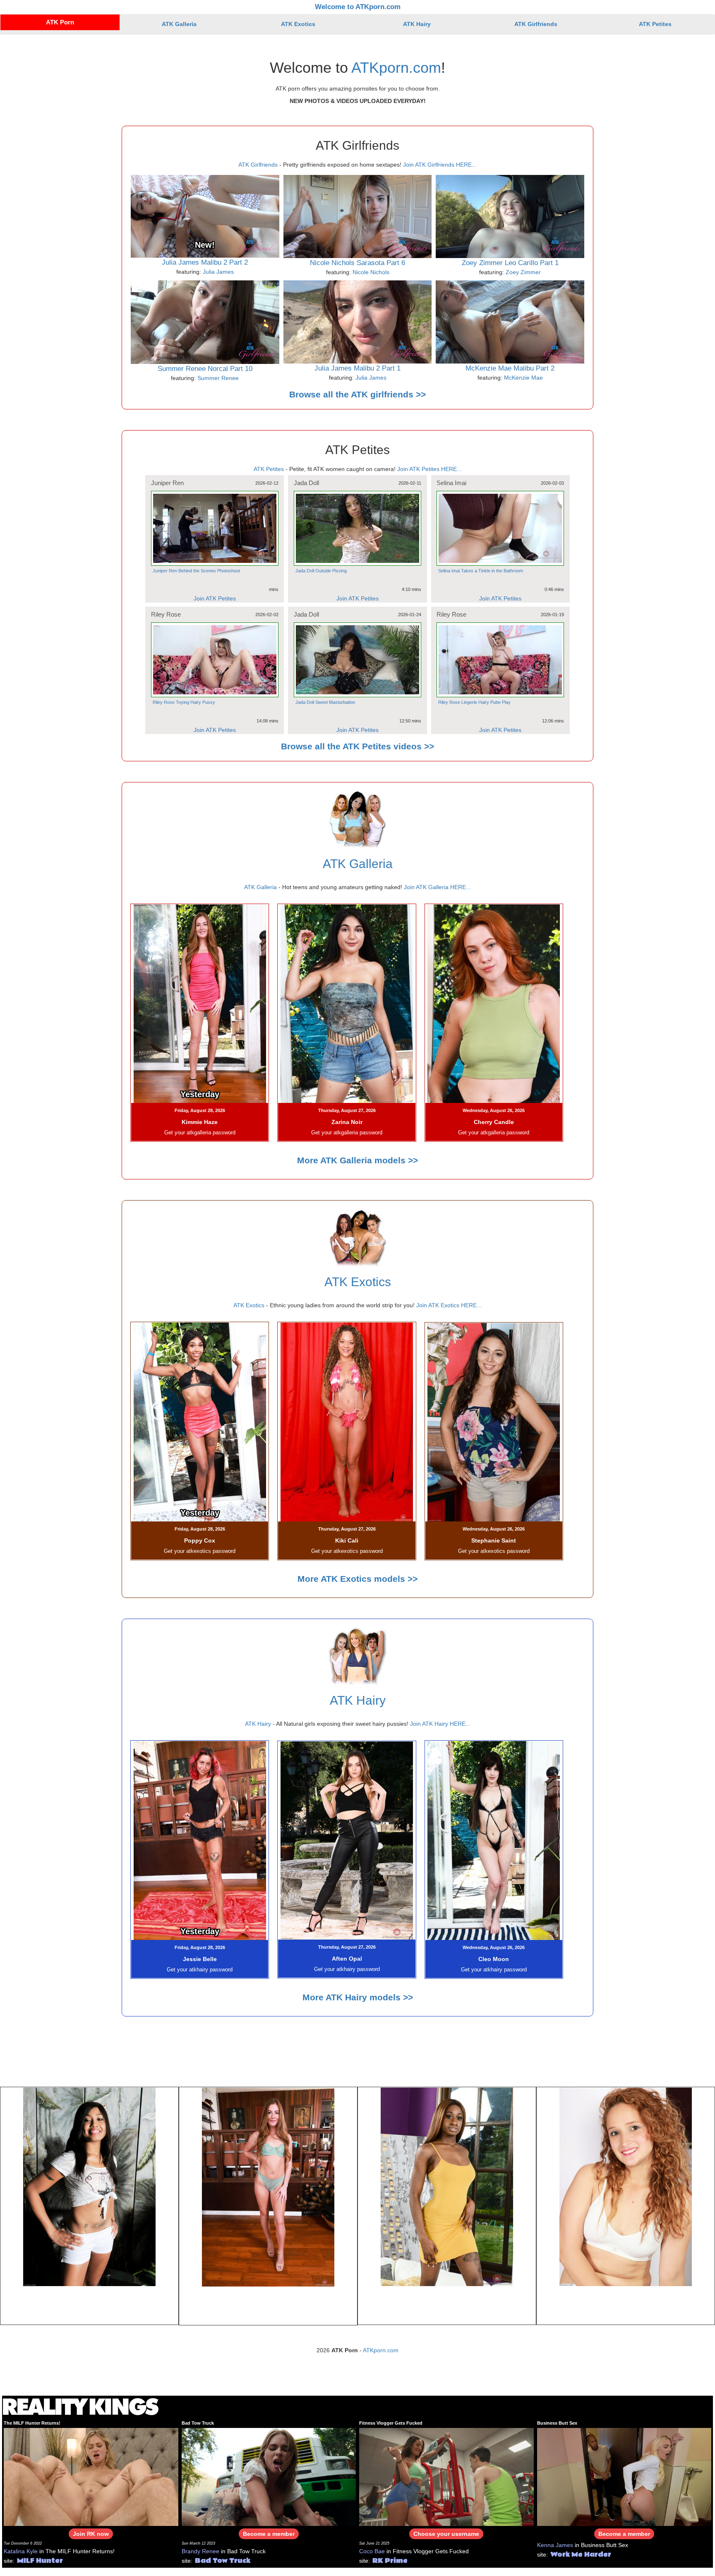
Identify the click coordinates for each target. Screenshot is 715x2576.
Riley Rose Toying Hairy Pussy (184, 702)
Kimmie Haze (200, 1122)
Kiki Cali (347, 1540)
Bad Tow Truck (198, 2423)
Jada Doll (306, 483)
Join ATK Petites (215, 598)
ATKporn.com (396, 68)
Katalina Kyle (21, 2551)
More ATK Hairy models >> (358, 1997)
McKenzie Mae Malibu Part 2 (510, 368)
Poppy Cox (200, 1540)
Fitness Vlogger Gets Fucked (391, 2423)
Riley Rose (166, 614)
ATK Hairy (417, 24)
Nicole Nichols (371, 272)
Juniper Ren (167, 483)
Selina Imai (451, 483)
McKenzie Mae (523, 378)
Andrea (626, 2305)
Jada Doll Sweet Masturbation (325, 702)
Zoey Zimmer (523, 272)
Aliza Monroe (90, 2305)
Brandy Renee (200, 2551)
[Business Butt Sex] (624, 2476)
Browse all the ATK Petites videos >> (357, 746)
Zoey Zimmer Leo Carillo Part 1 (510, 263)
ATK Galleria (179, 24)
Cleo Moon (494, 1959)
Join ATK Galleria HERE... (437, 887)
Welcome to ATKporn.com (358, 7)
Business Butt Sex (557, 2423)
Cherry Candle (494, 1122)
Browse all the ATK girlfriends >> (357, 394)
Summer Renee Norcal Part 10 (205, 369)
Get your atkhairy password (200, 1970)
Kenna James (555, 2545)
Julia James (218, 272)
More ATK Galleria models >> (357, 1160)
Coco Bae (372, 2551)
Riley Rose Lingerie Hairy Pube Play (474, 702)
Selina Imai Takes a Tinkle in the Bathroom (481, 571)
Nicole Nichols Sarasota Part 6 (357, 263)
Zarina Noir (347, 1122)
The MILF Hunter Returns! (32, 2423)
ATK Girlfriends (536, 24)
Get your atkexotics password (200, 1551)
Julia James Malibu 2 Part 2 (205, 262)
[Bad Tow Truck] (269, 2476)
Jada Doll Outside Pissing (321, 571)
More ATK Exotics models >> (357, 1579)
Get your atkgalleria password (200, 1133)
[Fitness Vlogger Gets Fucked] (446, 2476)
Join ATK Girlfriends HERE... (440, 165)
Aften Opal (347, 1959)
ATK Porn (60, 22)
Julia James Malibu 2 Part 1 (357, 368)
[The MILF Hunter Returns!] (91, 2476)
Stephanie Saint (494, 1540)
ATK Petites (655, 24)
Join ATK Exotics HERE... (449, 1305)
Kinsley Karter (447, 2305)
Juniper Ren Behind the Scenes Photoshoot (196, 571)
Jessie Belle (200, 1959)
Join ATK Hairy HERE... (440, 1724)
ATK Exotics (298, 24)
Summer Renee (218, 378)
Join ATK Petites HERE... (429, 469)
